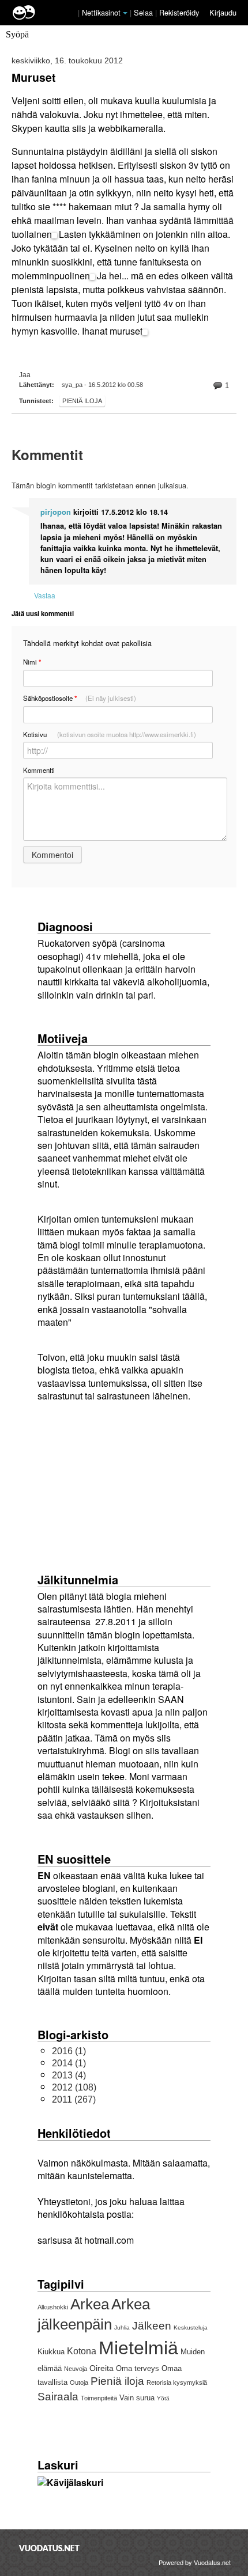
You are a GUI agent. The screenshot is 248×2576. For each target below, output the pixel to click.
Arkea (90, 2304)
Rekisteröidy (179, 12)
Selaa (144, 12)
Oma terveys (138, 2368)
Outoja (79, 2382)
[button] (125, 13)
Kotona (82, 2351)
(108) (74, 2087)
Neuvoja (76, 2369)
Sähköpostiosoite (80, 698)
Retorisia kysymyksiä (177, 2382)
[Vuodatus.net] (50, 2548)
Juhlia (122, 2327)
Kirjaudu (223, 12)
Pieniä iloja (82, 401)
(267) (74, 2099)
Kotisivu (110, 734)
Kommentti (39, 770)
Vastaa (45, 595)
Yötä (163, 2398)
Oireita (102, 2368)
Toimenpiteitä (99, 2398)
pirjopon (56, 512)
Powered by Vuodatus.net (195, 2562)
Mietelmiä (138, 2348)
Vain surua (137, 2398)
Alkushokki (53, 2307)
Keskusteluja (191, 2327)
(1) (69, 2051)
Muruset (33, 77)
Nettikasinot (101, 12)
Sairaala (58, 2397)
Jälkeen (152, 2326)
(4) (69, 2075)
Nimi (32, 662)
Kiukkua (51, 2352)
